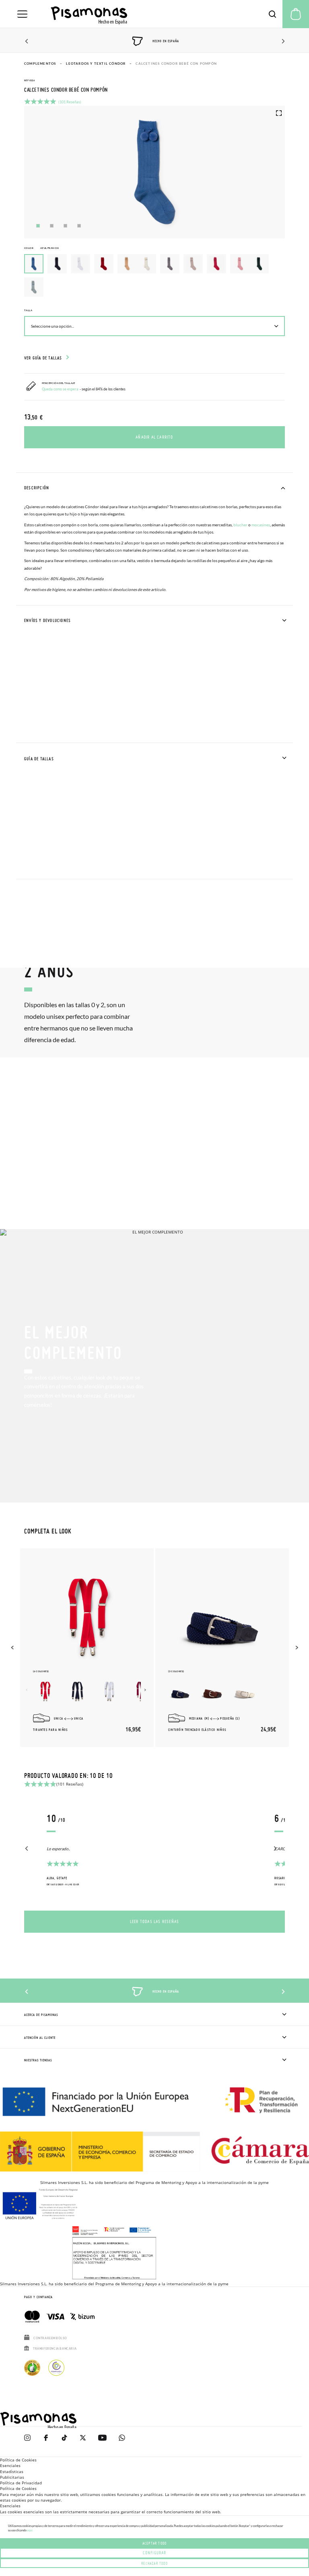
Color (42, 248)
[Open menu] (22, 14)
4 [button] (79, 226)
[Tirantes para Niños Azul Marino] (77, 1691)
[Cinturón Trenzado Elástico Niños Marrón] (212, 1691)
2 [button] (52, 226)
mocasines (261, 525)
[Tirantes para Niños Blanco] (109, 1691)
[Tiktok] (64, 2442)
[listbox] (154, 277)
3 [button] (65, 226)
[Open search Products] (272, 14)
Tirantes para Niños (50, 1730)
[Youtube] (102, 2442)
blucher (240, 525)
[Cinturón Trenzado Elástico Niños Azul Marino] (180, 1691)
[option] (57, 264)
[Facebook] (46, 2442)
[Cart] (296, 14)
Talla (28, 310)
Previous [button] (27, 41)
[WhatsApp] (122, 2442)
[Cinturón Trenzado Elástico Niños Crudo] (245, 1691)
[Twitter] (83, 2442)
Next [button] (282, 41)
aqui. (30, 2530)
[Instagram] (27, 2442)
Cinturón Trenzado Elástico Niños (197, 1730)
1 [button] (38, 226)
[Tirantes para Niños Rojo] (45, 1691)
